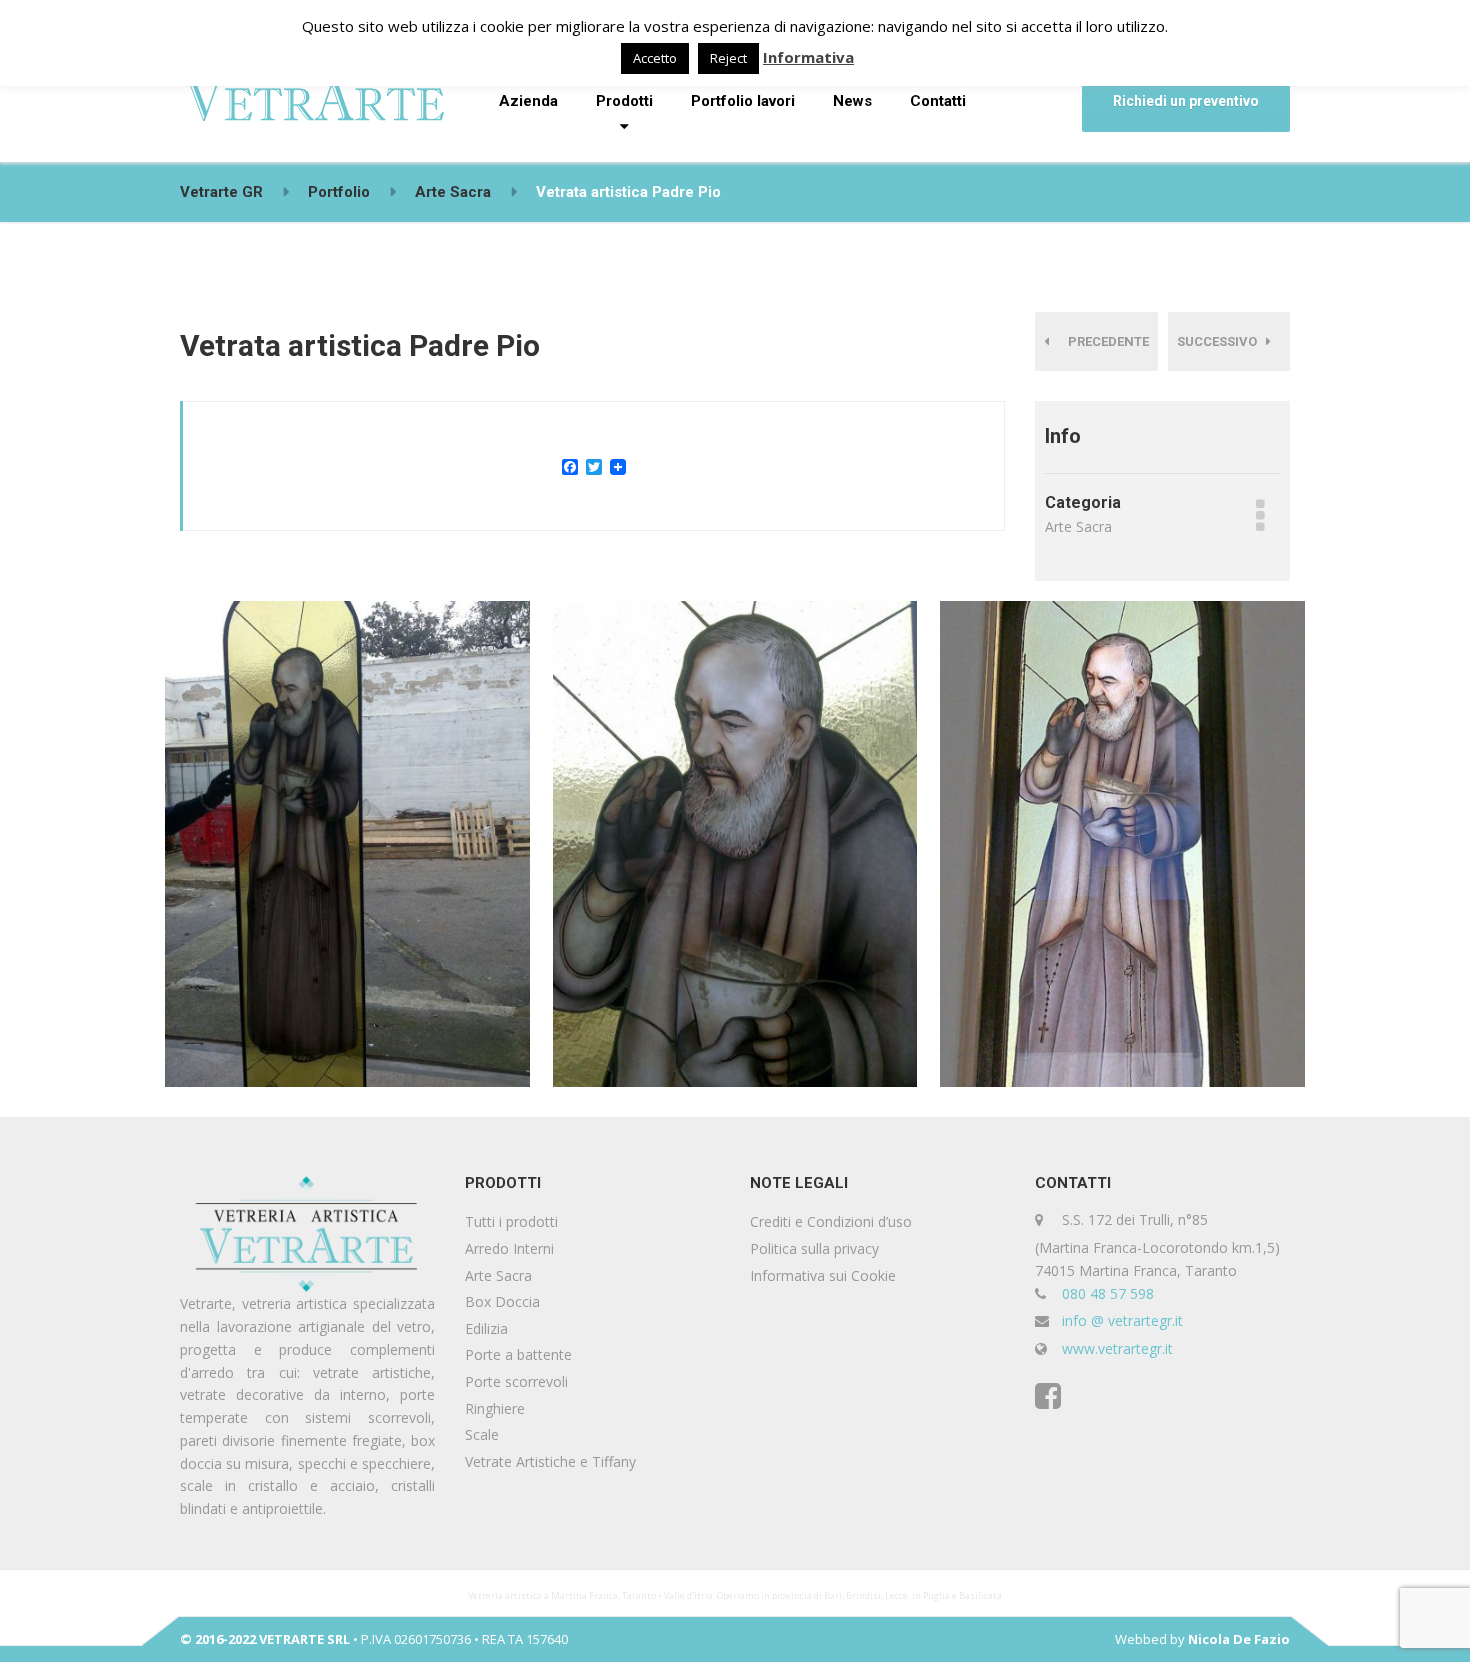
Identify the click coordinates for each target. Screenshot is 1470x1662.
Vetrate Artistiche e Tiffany (550, 1461)
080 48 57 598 (1108, 1293)
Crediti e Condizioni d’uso (831, 1221)
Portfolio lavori (743, 101)
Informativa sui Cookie (823, 1275)
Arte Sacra (498, 1275)
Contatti (938, 101)
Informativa (808, 57)
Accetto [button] (655, 58)
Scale (482, 1434)
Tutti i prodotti (511, 1221)
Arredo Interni (509, 1248)
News (852, 101)
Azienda (528, 101)
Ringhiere (495, 1408)
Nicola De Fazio (1239, 1639)
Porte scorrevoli (516, 1381)
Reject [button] (728, 58)
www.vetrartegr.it (1117, 1348)
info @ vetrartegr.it (1122, 1320)
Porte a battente (518, 1354)
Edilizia (486, 1328)
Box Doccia (502, 1301)
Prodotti (624, 101)
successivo (1221, 341)
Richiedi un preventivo (1186, 101)
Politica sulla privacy (814, 1248)
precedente (1104, 341)
